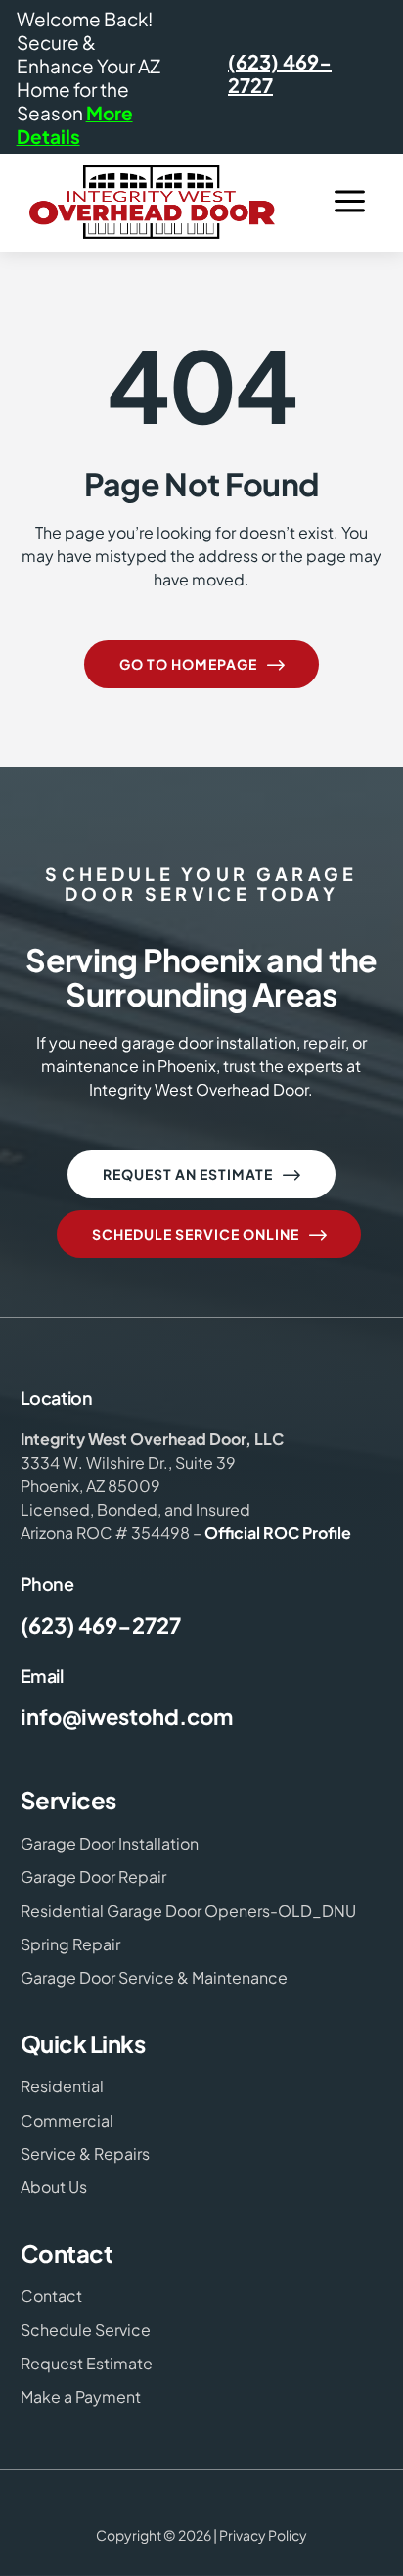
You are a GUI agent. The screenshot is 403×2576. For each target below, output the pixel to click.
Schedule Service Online (211, 1235)
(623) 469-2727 (280, 73)
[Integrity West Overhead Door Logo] (152, 202)
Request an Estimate (203, 1175)
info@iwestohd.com (127, 1716)
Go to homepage (204, 665)
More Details (75, 124)
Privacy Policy (263, 2535)
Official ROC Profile (278, 1533)
